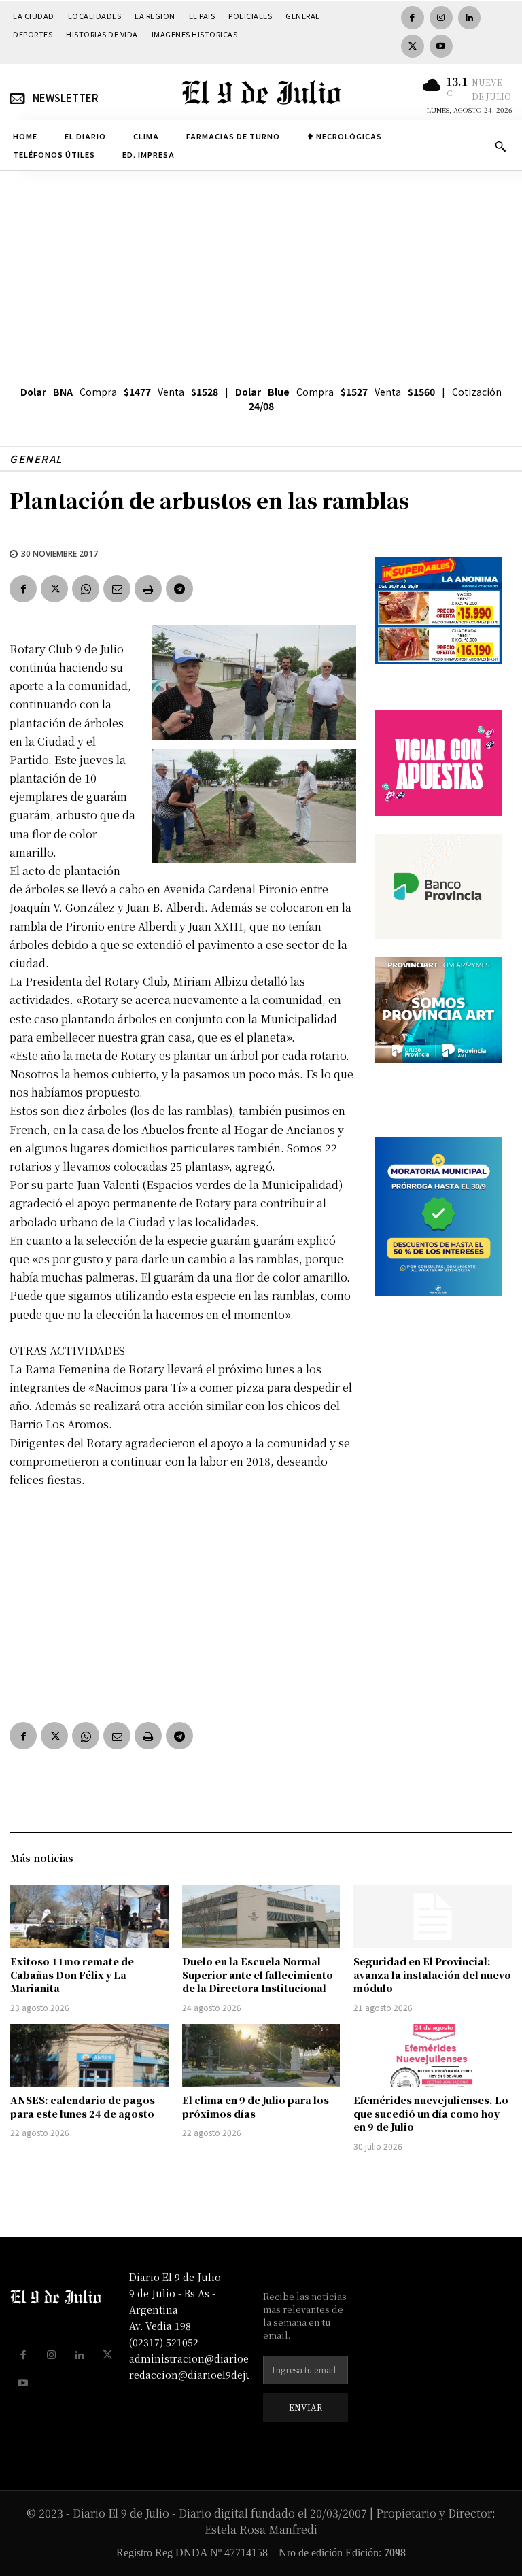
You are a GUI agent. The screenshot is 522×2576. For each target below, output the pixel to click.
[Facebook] (413, 18)
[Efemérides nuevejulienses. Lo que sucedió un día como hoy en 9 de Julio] (433, 2056)
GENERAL (36, 459)
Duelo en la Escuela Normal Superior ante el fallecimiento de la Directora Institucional (258, 1975)
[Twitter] (413, 46)
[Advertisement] (261, 273)
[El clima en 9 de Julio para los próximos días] (261, 2056)
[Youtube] (441, 46)
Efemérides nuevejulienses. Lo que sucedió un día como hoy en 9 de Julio (431, 2113)
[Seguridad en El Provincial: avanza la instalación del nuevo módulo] (433, 1917)
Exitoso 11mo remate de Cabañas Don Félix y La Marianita (72, 1975)
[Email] (117, 589)
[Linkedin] (470, 18)
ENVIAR (306, 2407)
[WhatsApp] (86, 589)
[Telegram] (179, 589)
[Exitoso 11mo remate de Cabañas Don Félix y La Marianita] (89, 1917)
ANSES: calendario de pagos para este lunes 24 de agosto (83, 2107)
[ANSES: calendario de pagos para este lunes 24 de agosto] (89, 2056)
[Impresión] (148, 589)
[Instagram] (441, 18)
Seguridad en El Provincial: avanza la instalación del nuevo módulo (432, 1975)
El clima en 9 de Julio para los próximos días (256, 2107)
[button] (500, 146)
